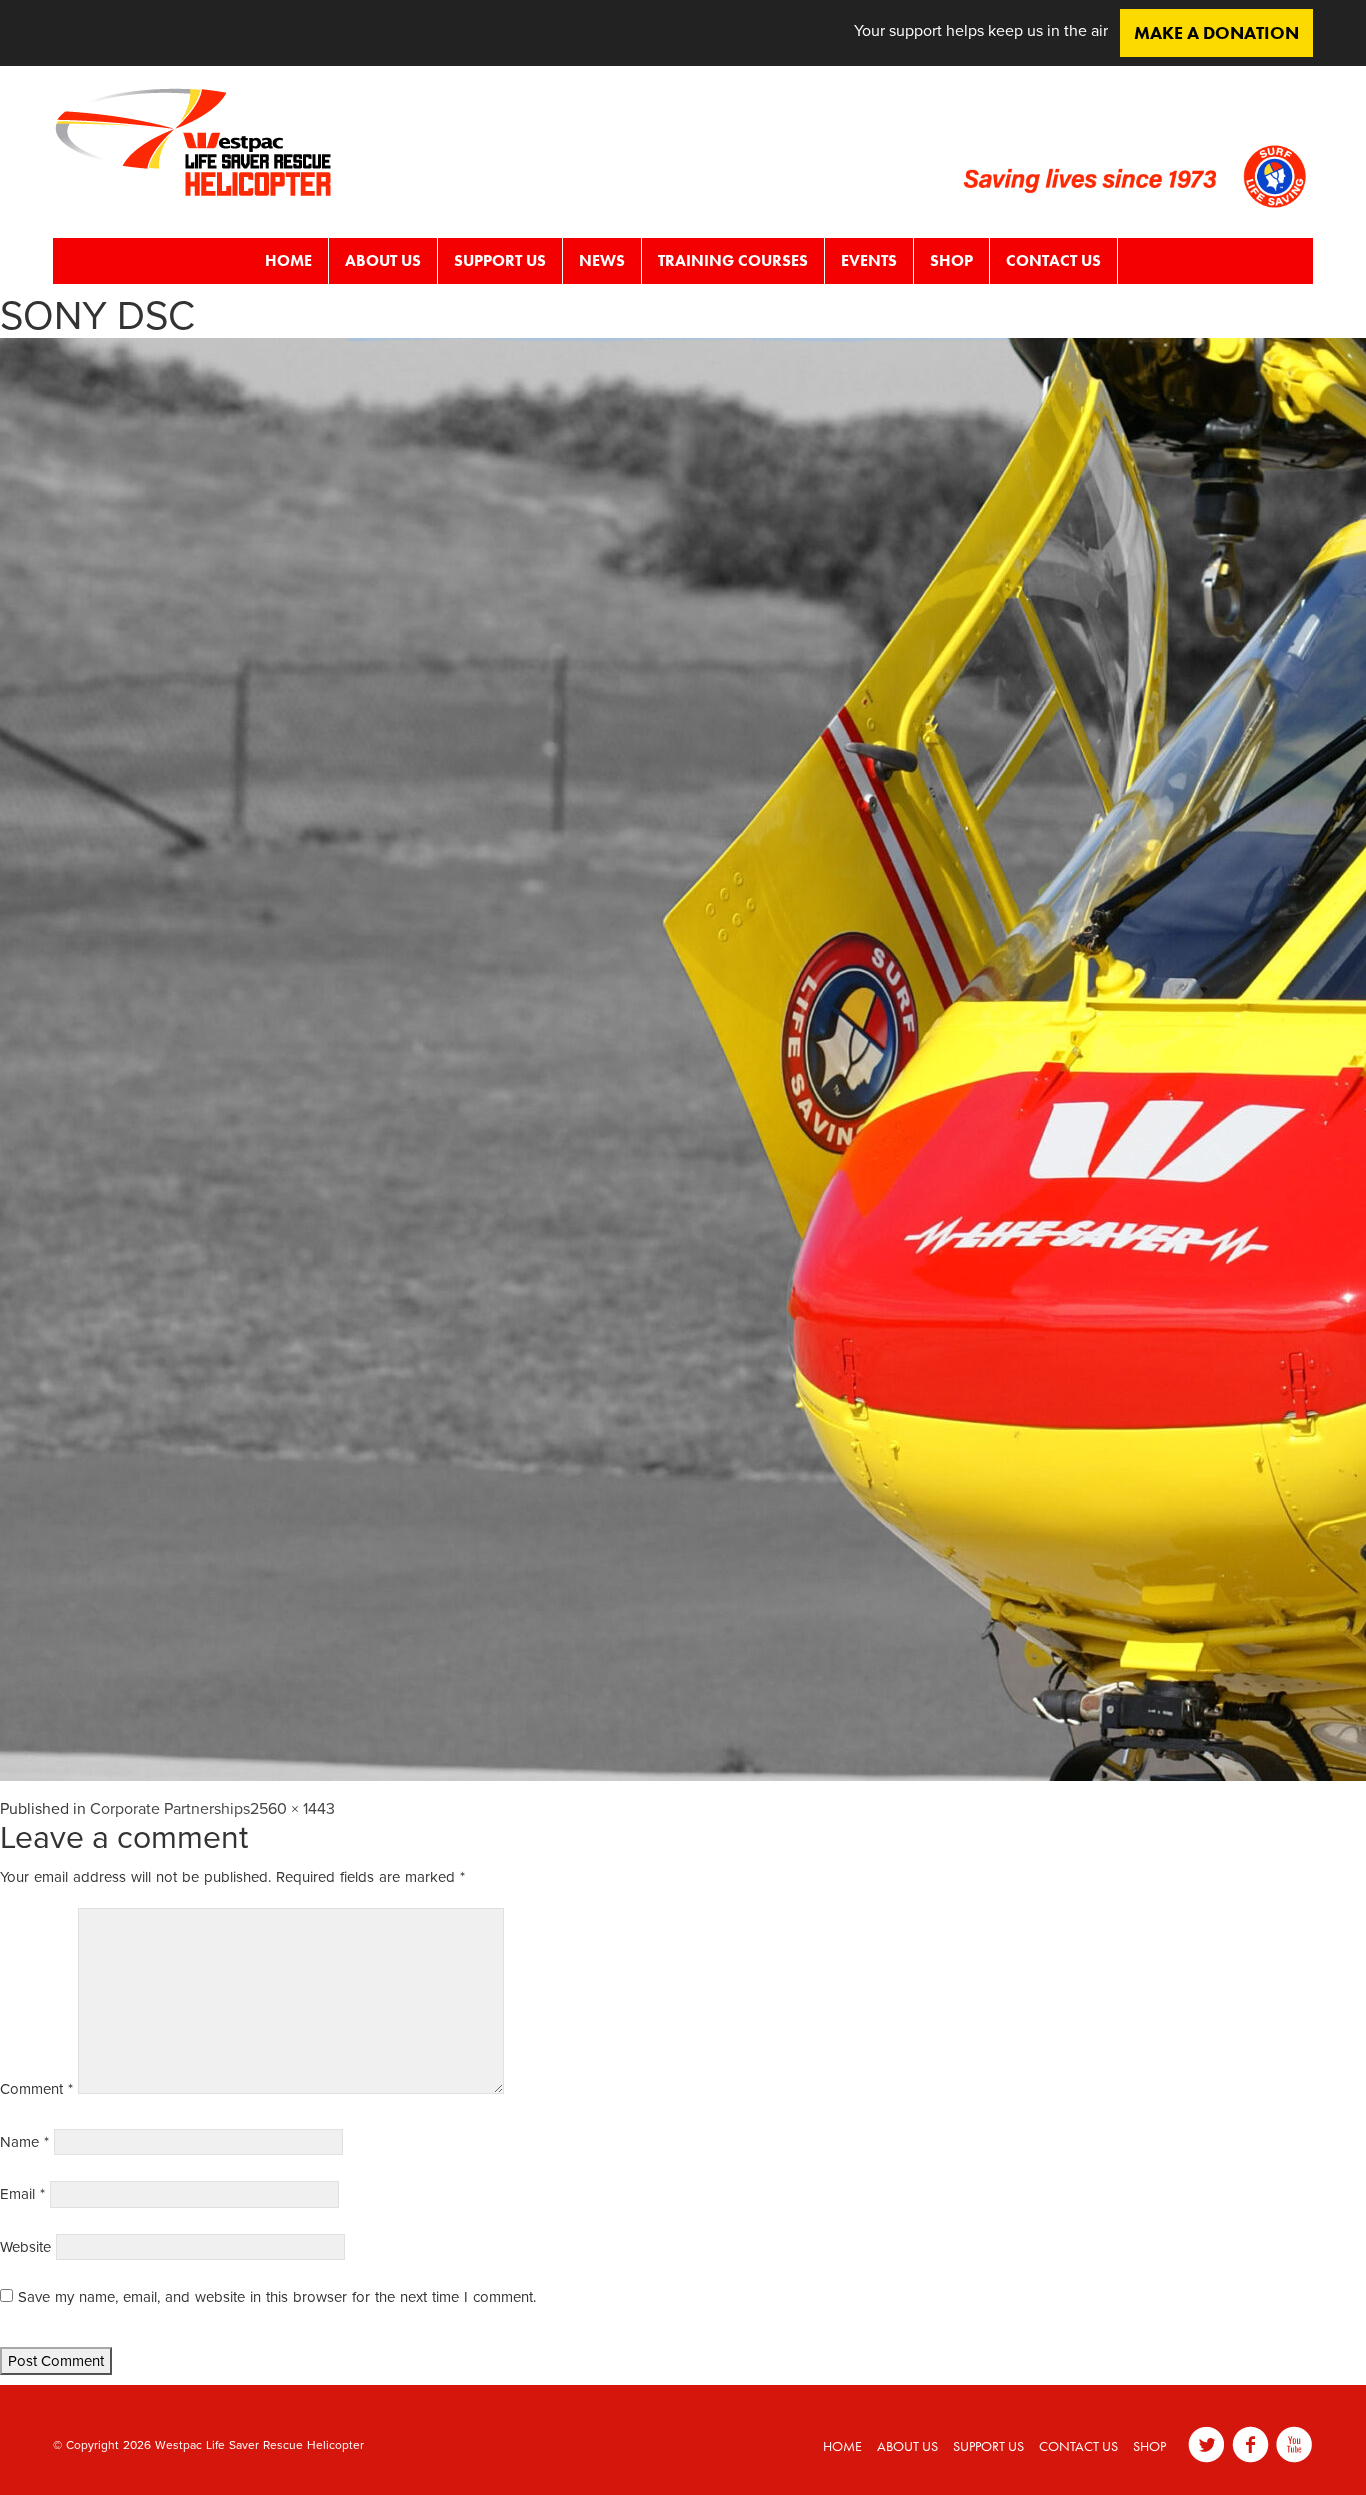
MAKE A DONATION (1216, 32)
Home (288, 260)
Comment (36, 2089)
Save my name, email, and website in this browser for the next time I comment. (277, 2297)
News (602, 260)
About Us (383, 260)
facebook (1250, 2444)
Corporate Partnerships (170, 1809)
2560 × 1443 (292, 1809)
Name (24, 2142)
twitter (1206, 2444)
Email (22, 2194)
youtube (1294, 2444)
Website (25, 2247)
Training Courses (733, 260)
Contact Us (1053, 260)
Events (869, 260)
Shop (951, 260)
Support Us (500, 260)
